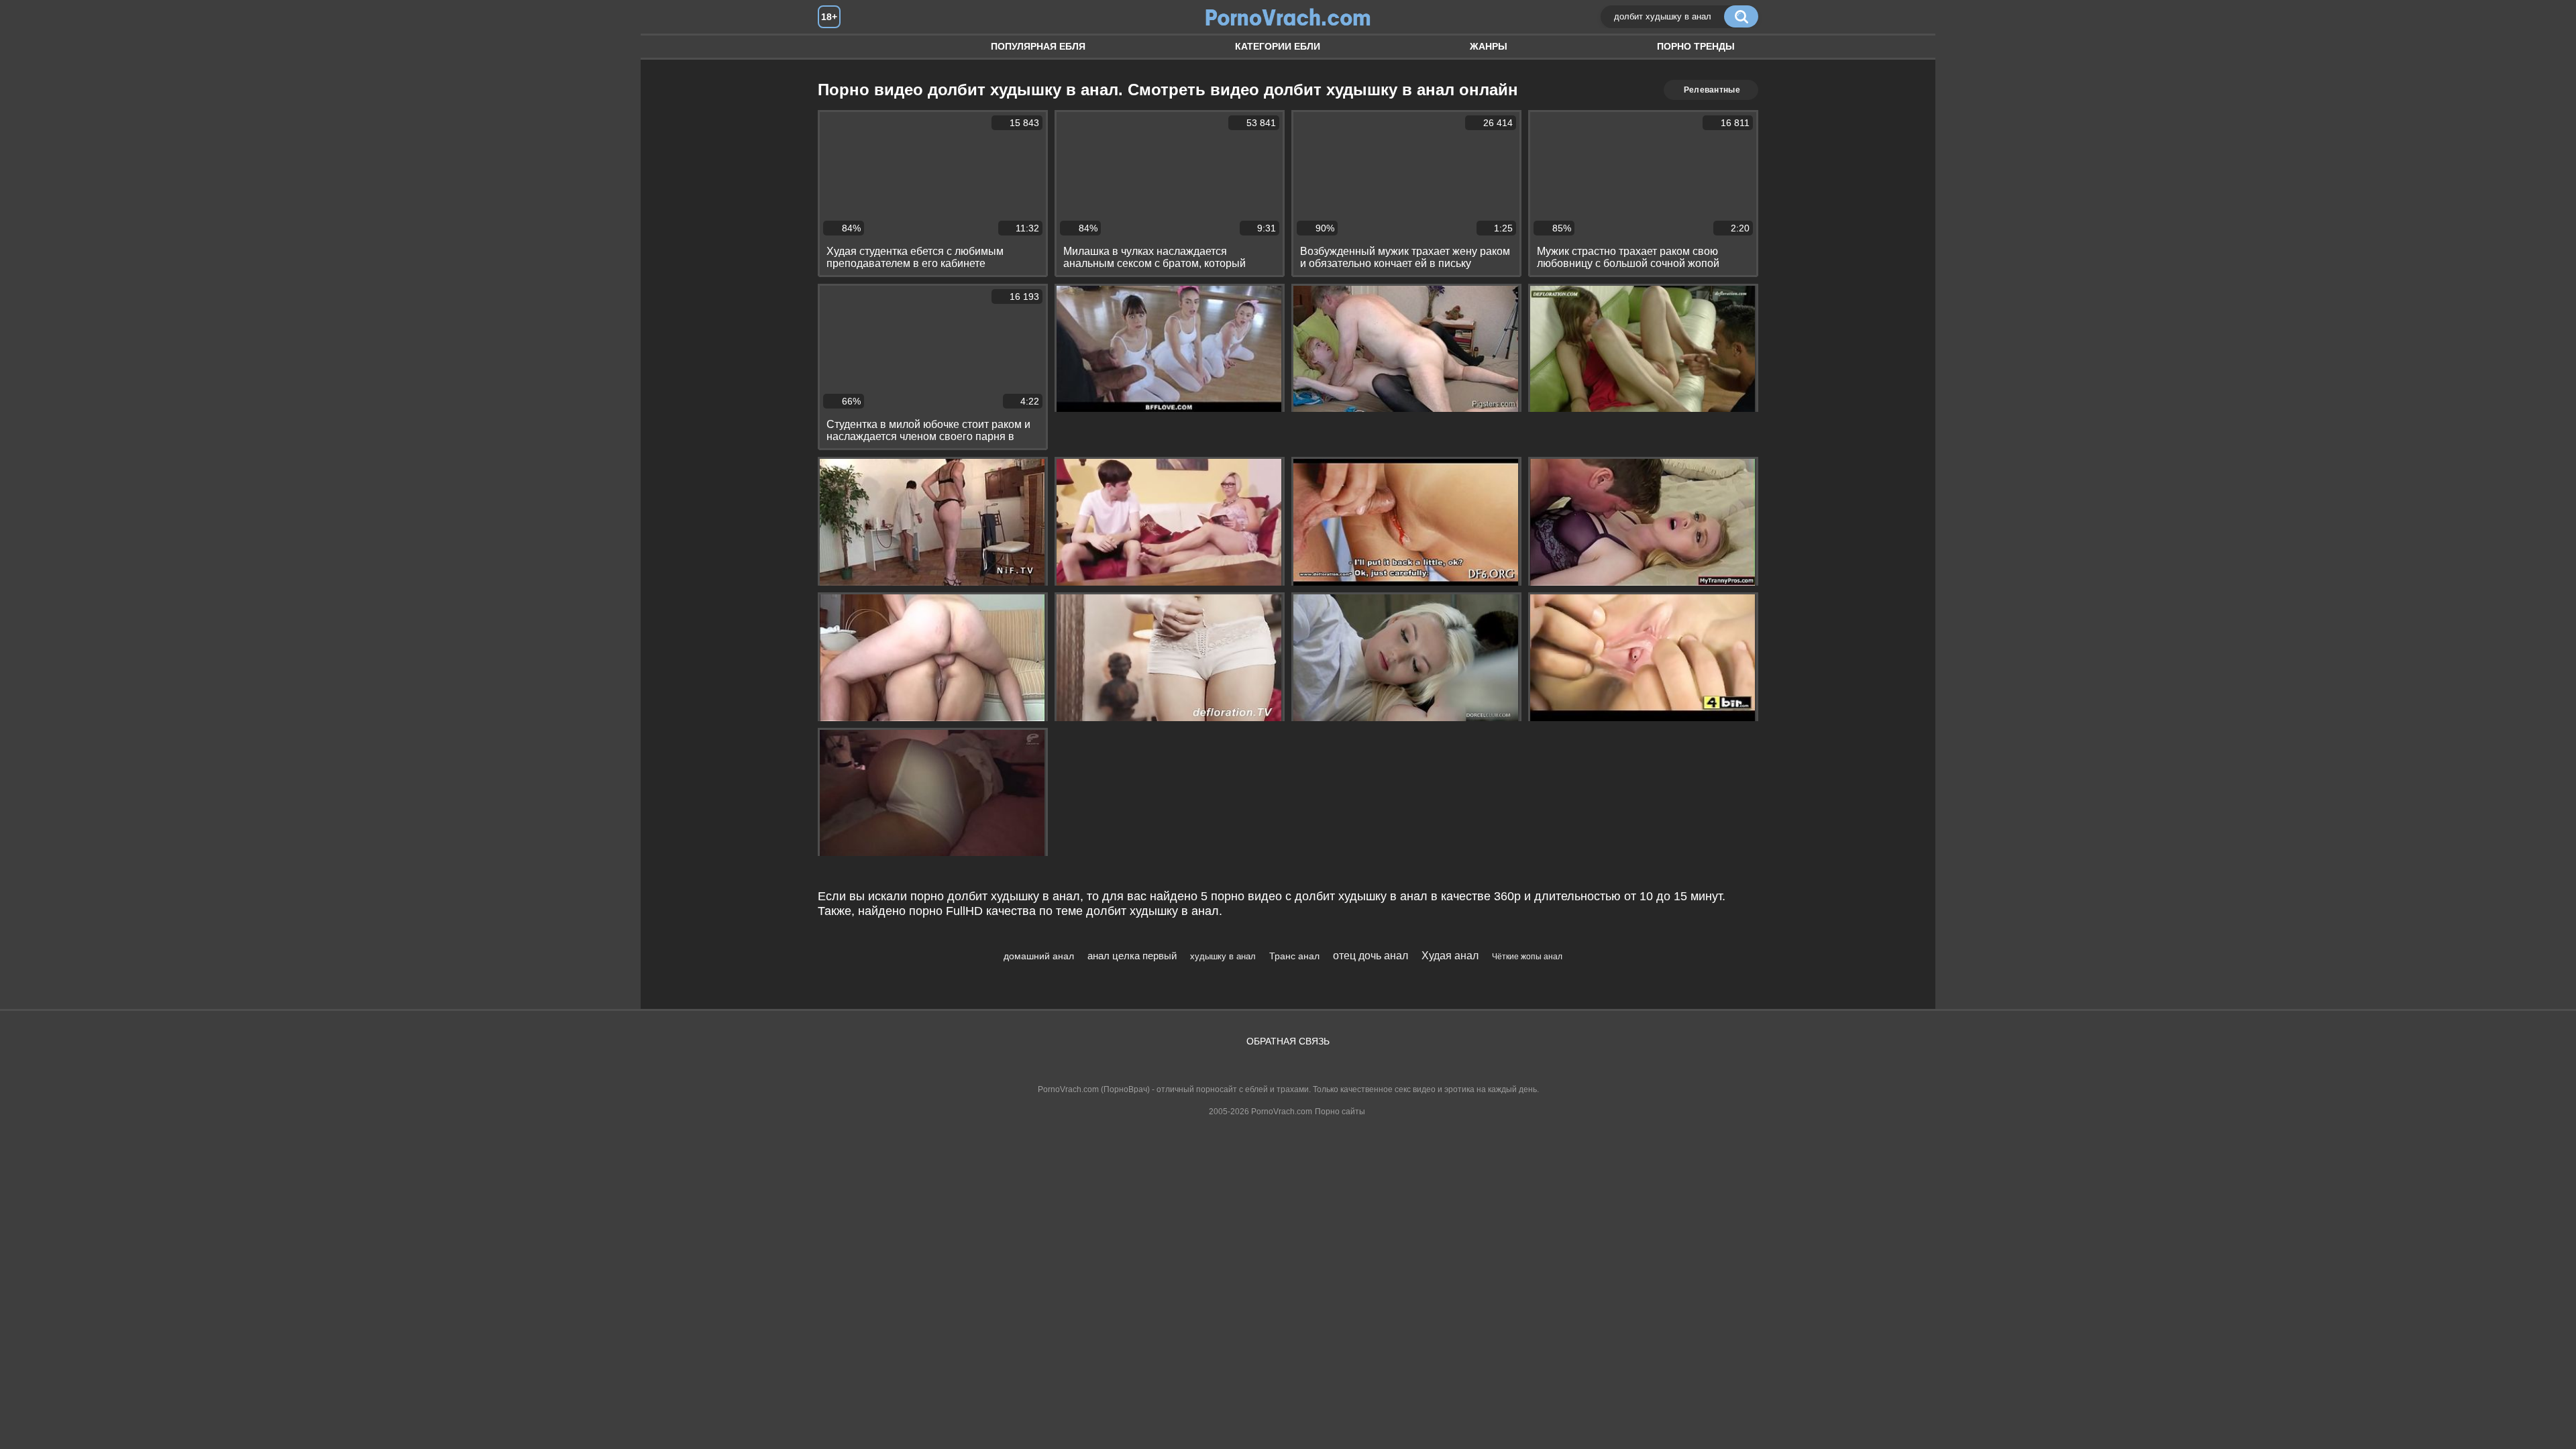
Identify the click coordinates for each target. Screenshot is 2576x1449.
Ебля (841, 47)
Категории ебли (1278, 46)
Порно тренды (1696, 46)
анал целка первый (1132, 956)
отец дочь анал (1371, 956)
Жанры (1489, 46)
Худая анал (1450, 956)
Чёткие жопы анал (1527, 957)
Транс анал (1294, 956)
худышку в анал (1223, 956)
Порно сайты (1340, 1112)
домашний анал (1039, 956)
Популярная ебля (1038, 46)
